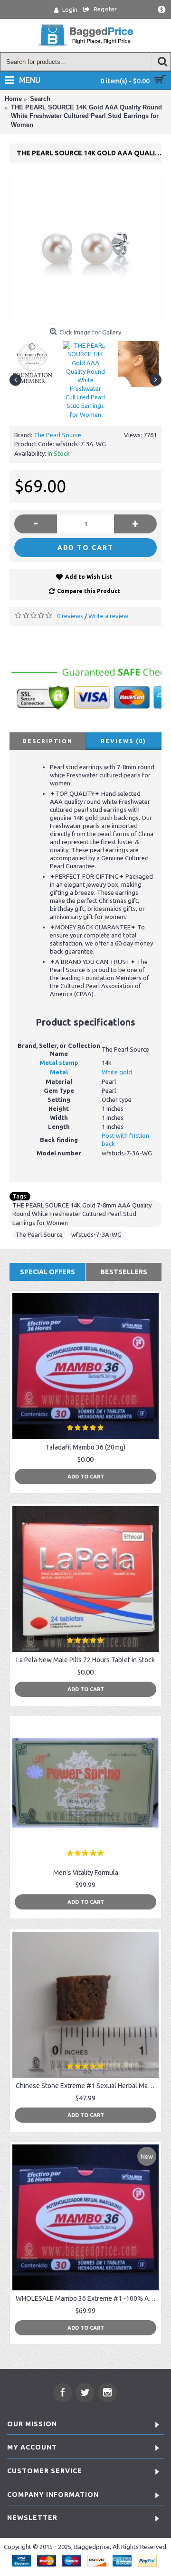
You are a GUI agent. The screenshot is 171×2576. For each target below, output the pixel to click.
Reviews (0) (123, 741)
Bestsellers (124, 1272)
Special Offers (47, 1272)
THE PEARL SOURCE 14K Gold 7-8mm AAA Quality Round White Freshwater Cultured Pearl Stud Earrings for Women (82, 1214)
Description (47, 741)
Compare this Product (89, 591)
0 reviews (70, 616)
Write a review (108, 616)
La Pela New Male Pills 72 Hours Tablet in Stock (85, 1660)
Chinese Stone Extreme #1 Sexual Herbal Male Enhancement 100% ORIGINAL (87, 2086)
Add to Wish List (89, 577)
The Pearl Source (57, 435)
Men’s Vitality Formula (86, 1873)
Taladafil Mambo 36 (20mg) (85, 1447)
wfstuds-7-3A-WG (96, 1234)
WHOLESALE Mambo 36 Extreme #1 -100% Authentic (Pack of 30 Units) (87, 2298)
